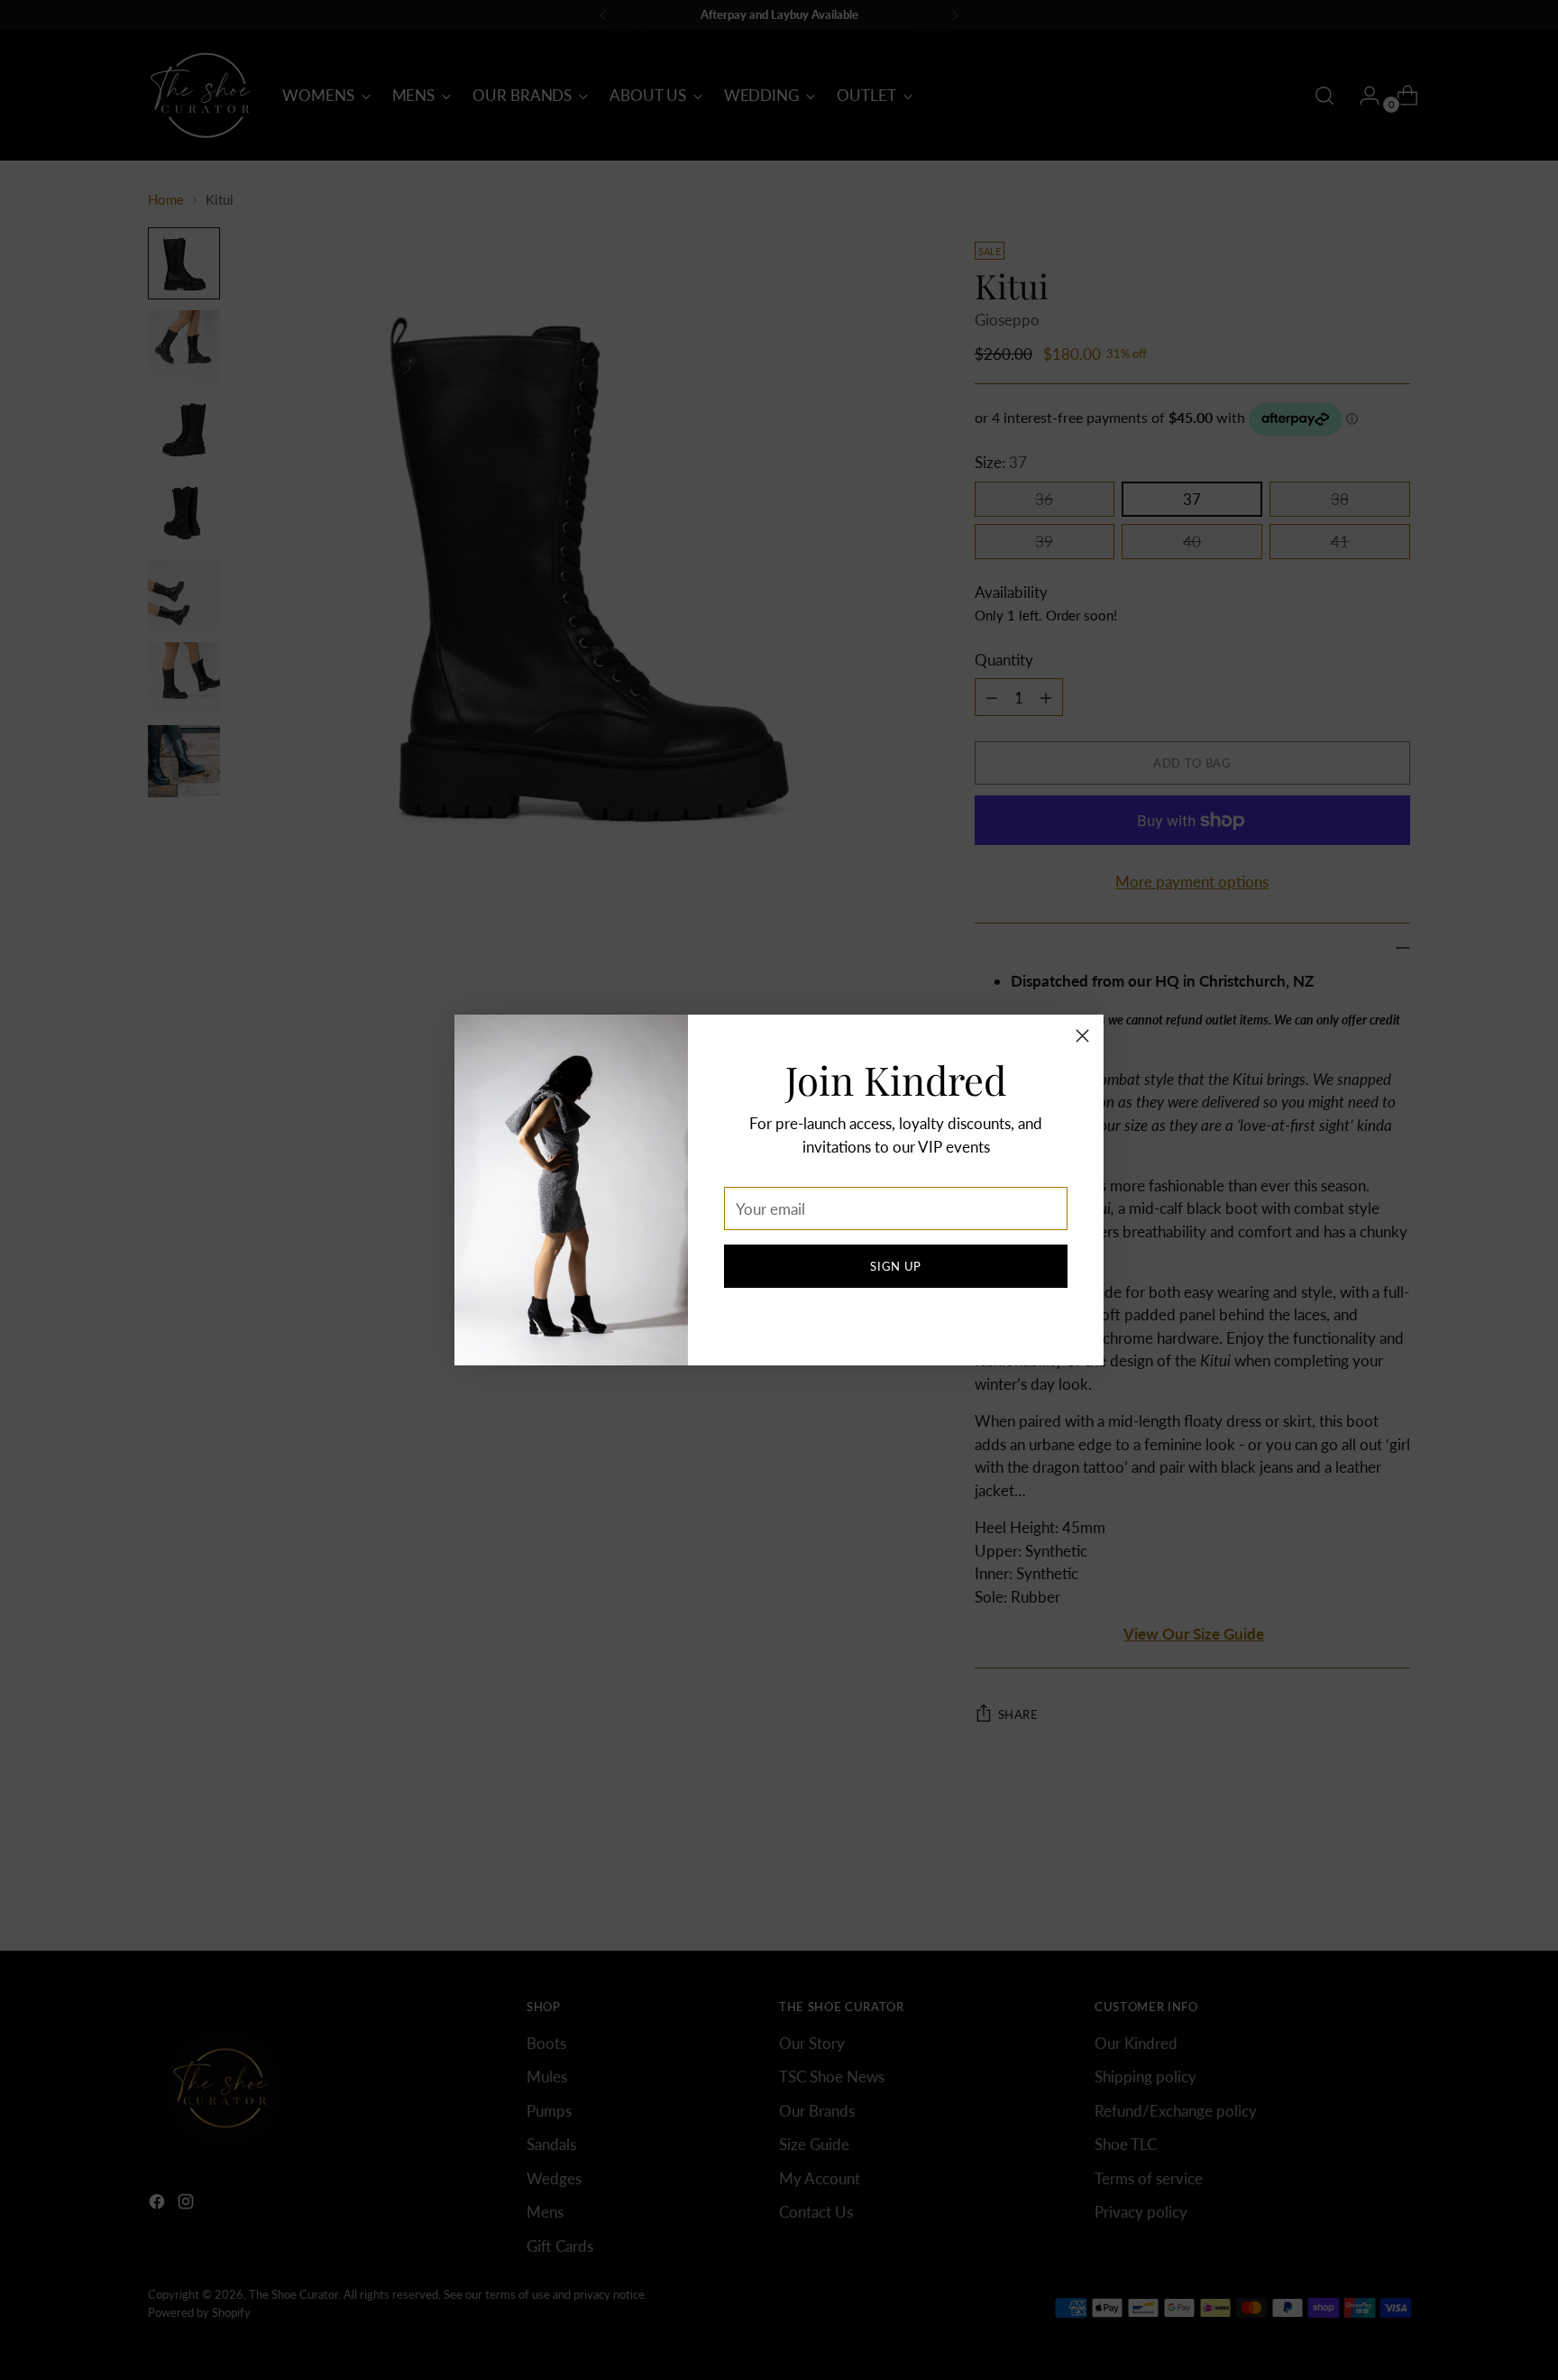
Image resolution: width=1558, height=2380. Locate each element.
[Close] (1082, 1036)
